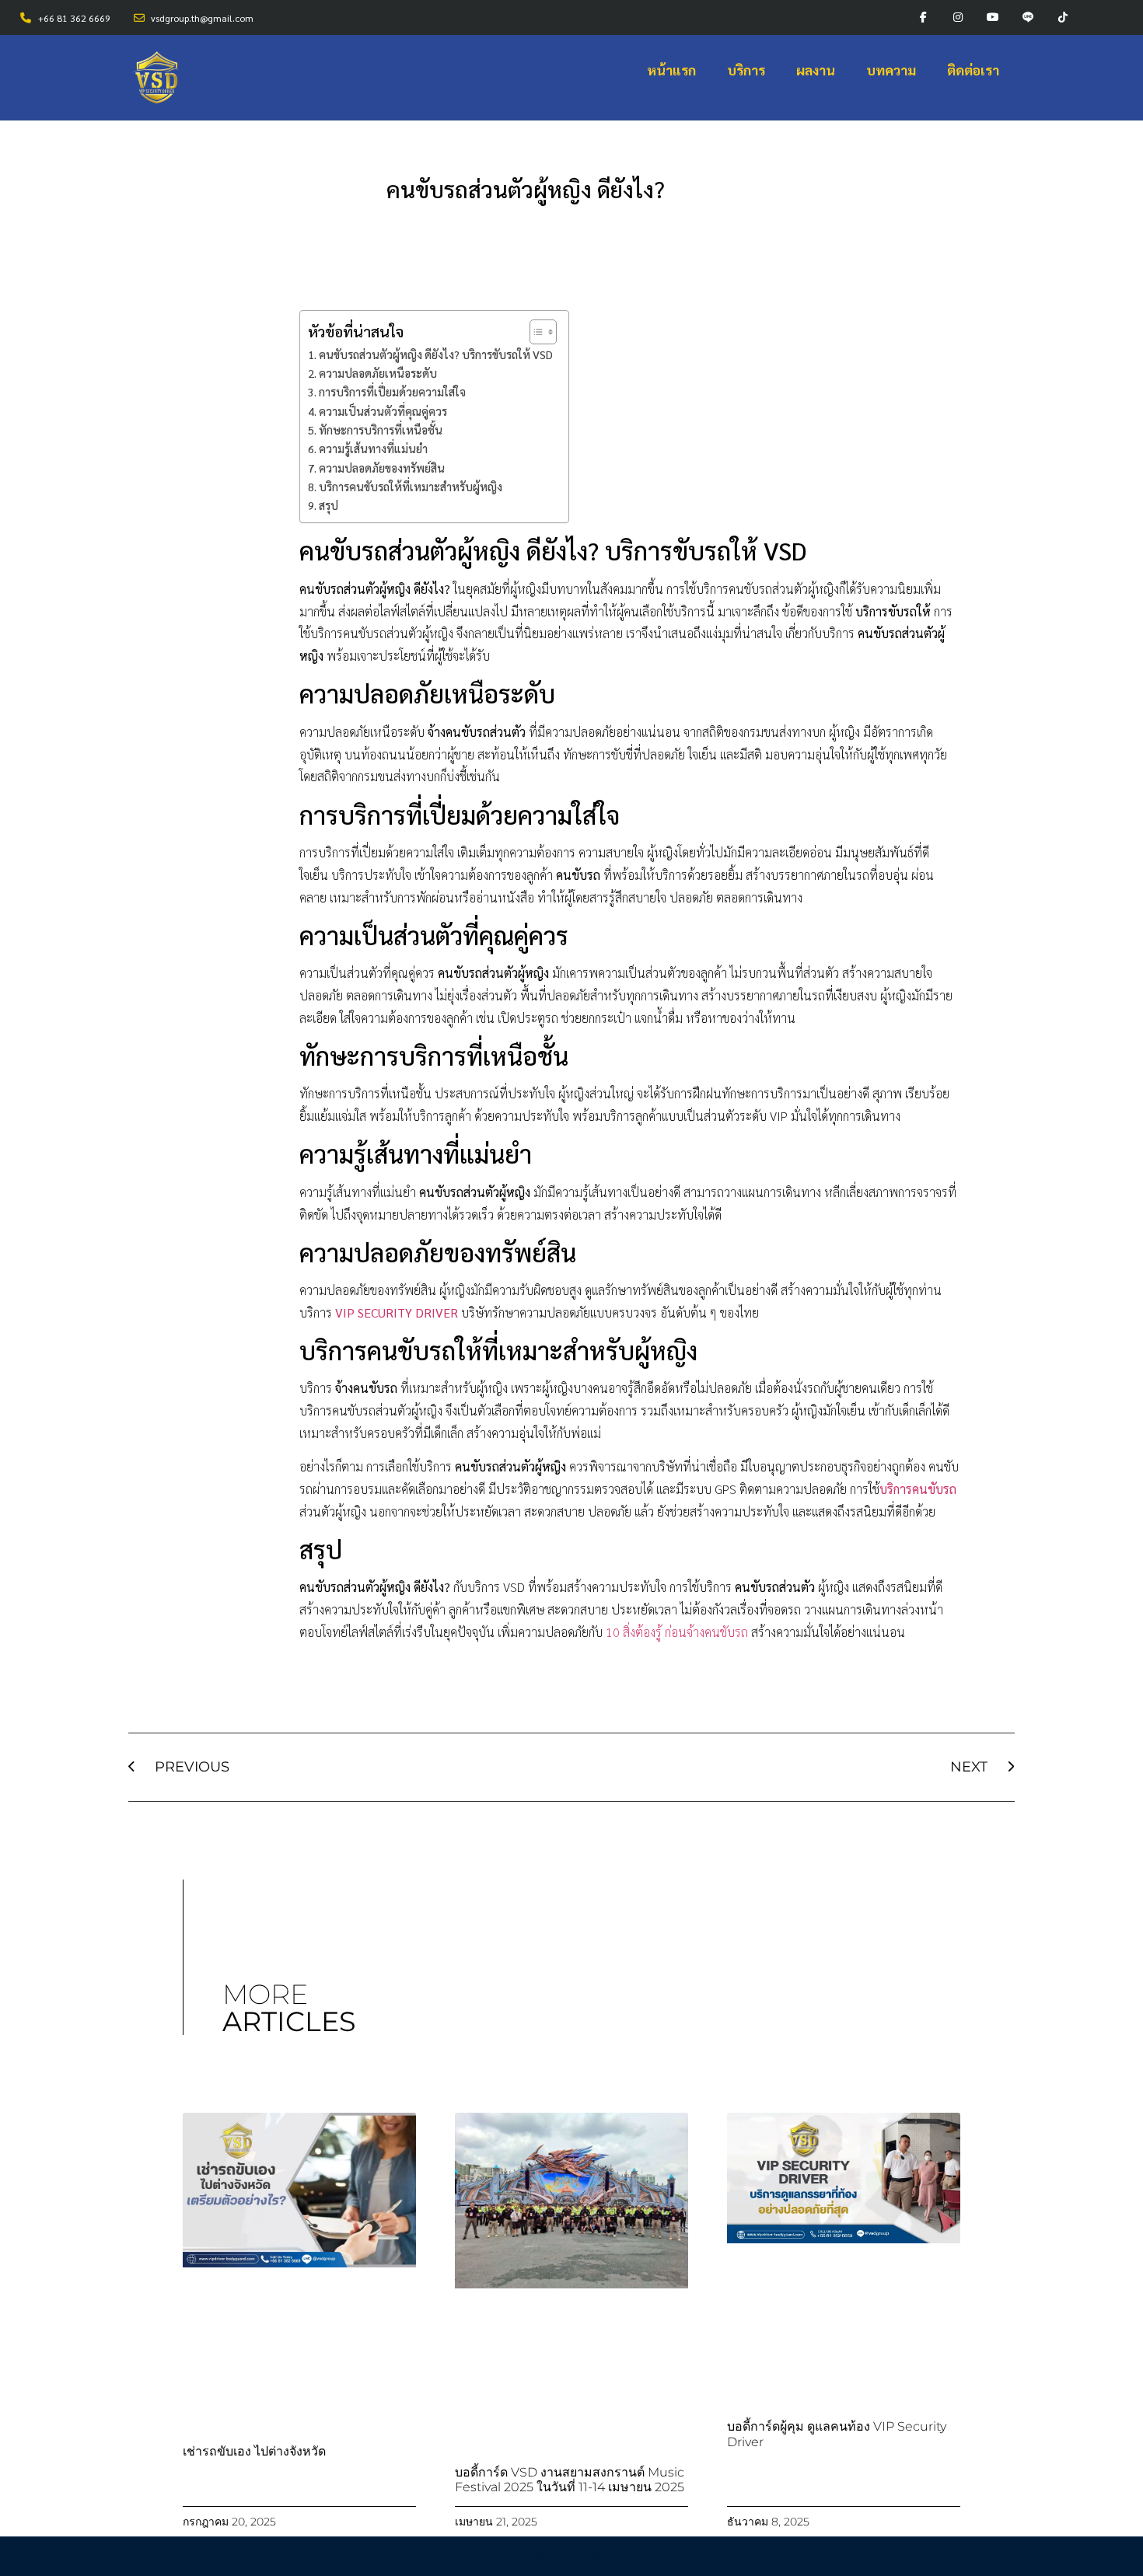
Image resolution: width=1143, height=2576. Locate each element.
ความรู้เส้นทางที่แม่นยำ (373, 449)
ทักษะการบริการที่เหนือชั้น (381, 430)
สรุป (329, 505)
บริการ (746, 70)
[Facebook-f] (923, 17)
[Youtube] (993, 17)
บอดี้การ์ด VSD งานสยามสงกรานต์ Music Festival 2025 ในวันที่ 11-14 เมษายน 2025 (570, 2480)
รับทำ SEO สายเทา (572, 2557)
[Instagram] (958, 17)
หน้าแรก (671, 70)
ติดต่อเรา (973, 70)
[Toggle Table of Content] (535, 332)
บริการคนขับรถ (918, 1489)
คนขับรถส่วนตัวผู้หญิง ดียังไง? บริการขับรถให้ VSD (436, 354)
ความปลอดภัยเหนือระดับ (378, 373)
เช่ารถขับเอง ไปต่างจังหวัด (254, 2451)
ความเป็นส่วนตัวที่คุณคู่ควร (383, 411)
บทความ (891, 70)
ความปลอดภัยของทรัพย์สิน (382, 468)
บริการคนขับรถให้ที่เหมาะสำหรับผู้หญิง (411, 487)
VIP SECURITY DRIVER (397, 1312)
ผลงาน (816, 70)
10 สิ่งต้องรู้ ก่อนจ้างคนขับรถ (677, 1632)
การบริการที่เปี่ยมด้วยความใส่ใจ (392, 392)
